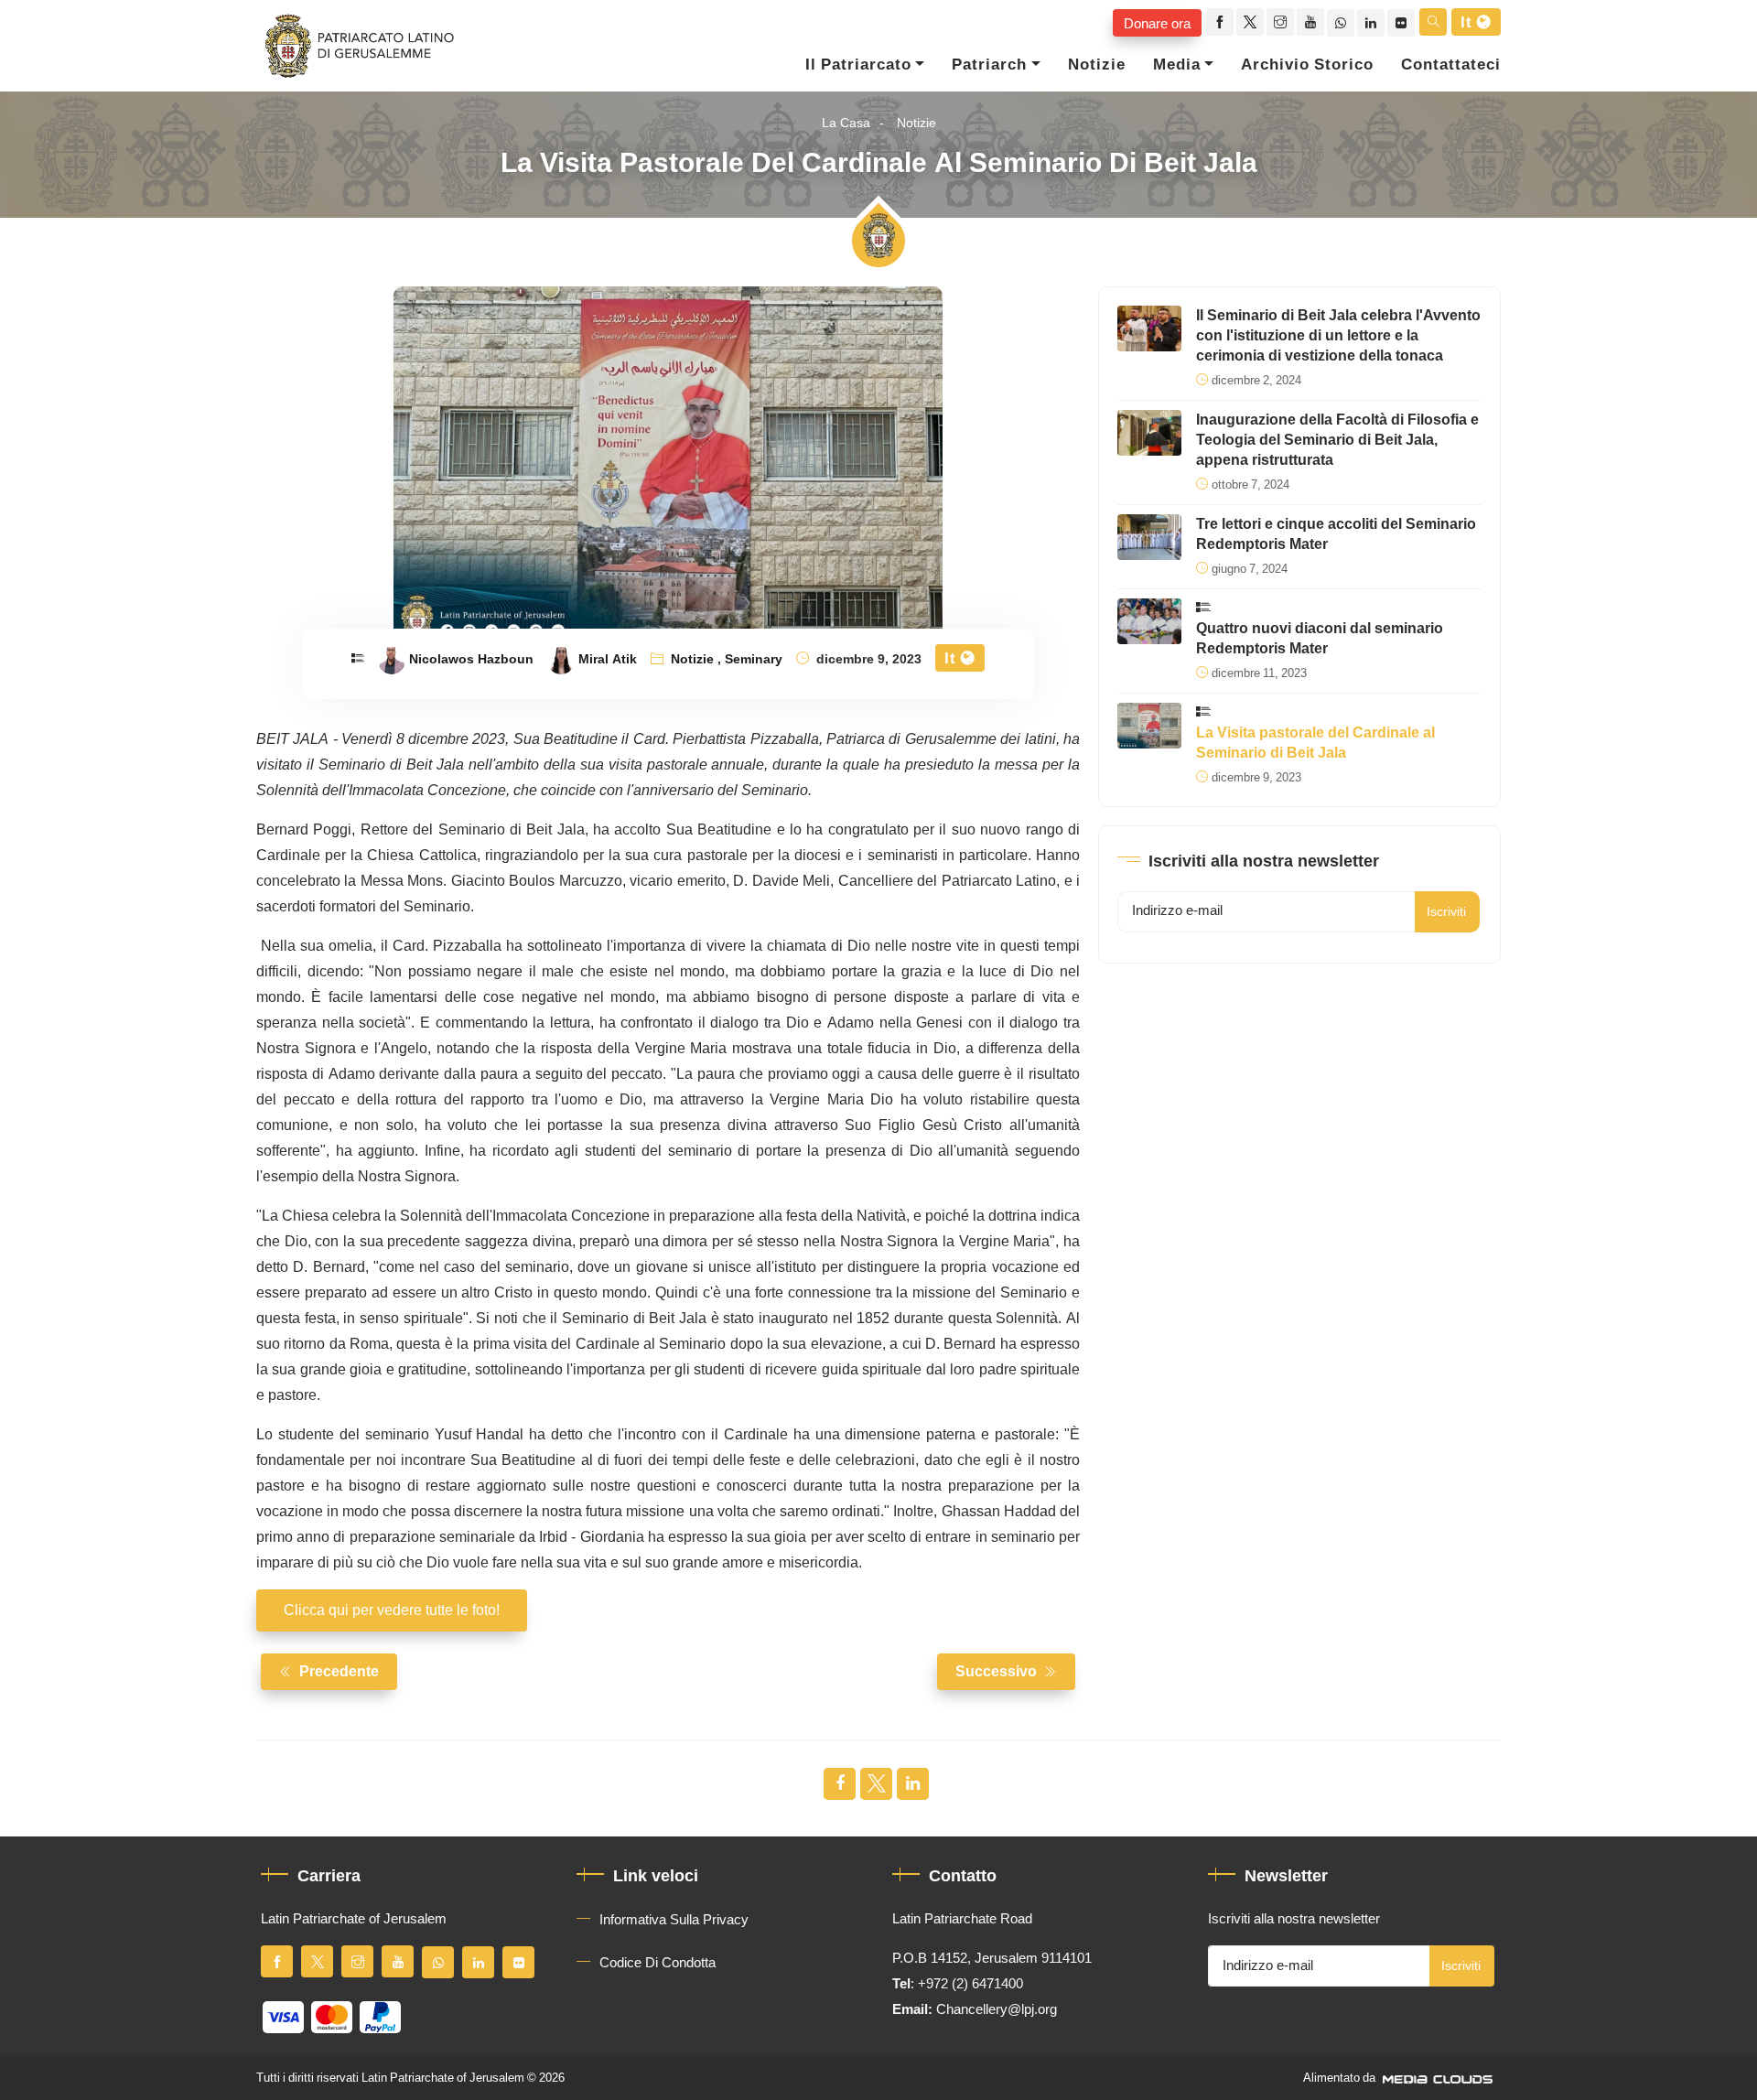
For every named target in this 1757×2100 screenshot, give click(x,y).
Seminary (754, 660)
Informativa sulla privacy (674, 1920)
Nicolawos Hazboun (471, 660)
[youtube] (1310, 22)
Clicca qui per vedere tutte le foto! (392, 1610)
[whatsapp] (1341, 23)
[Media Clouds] (1439, 2078)
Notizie (1097, 65)
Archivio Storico (1307, 65)
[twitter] (1250, 22)
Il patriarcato (858, 65)
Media (1177, 65)
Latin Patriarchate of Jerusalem (443, 2078)
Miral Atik (608, 660)
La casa (846, 123)
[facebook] (1220, 22)
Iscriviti (1446, 912)
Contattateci (1451, 65)
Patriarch (989, 65)
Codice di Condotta (658, 1963)
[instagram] (1280, 22)
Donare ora (1157, 23)
